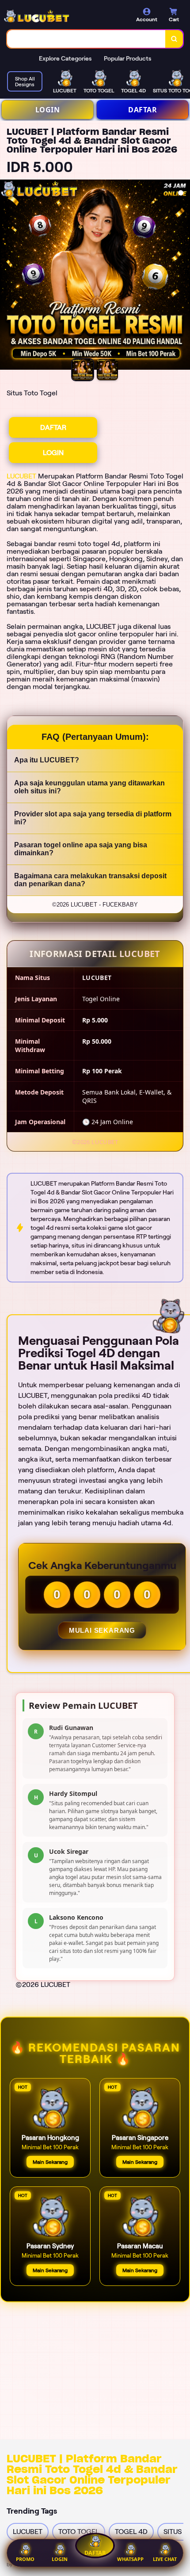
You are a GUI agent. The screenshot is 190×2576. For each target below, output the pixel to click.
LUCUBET (21, 476)
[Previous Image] (7, 276)
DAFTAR (142, 110)
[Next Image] (183, 276)
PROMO (25, 2559)
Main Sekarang (50, 2162)
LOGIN (48, 110)
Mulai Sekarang (102, 1630)
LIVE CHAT (165, 2559)
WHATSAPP (130, 2559)
